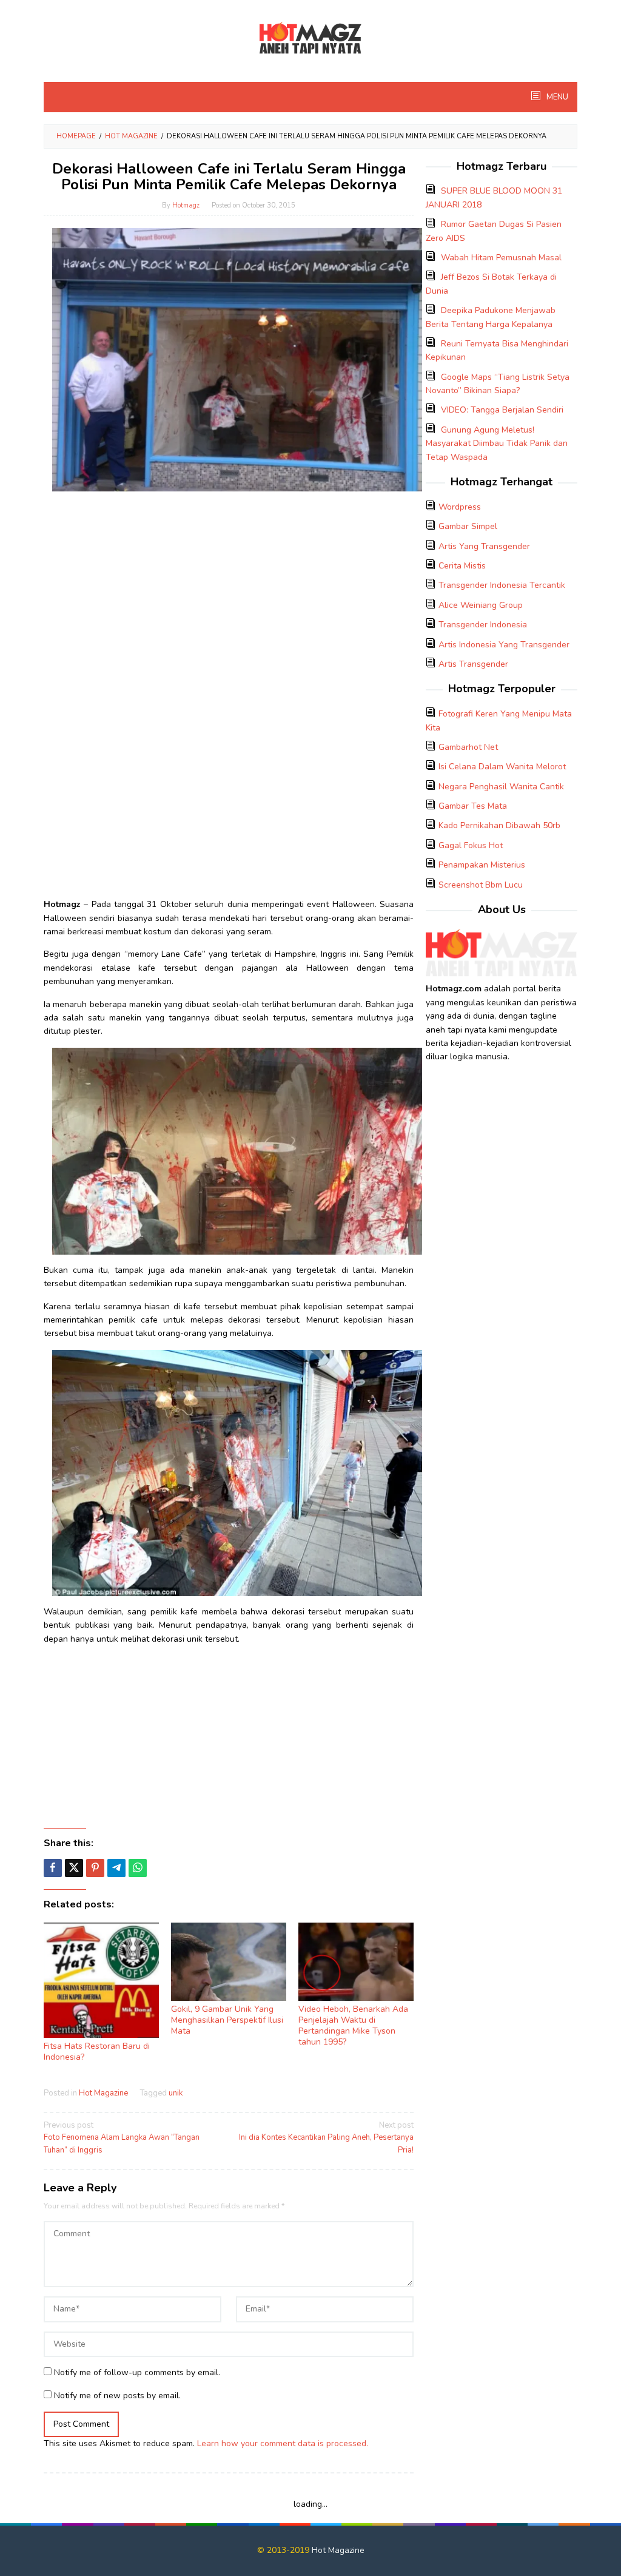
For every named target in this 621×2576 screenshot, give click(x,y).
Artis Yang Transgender (484, 546)
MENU (556, 97)
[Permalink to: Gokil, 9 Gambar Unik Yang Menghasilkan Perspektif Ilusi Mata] (229, 1961)
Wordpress (460, 507)
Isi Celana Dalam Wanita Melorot (502, 767)
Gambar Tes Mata (473, 806)
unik (176, 2093)
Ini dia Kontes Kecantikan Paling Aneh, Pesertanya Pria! (326, 2138)
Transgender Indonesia (483, 625)
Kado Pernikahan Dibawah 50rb (499, 825)
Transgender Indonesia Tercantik (502, 585)
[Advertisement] (229, 585)
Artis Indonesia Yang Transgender (504, 645)
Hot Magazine (103, 2093)
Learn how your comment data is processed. (283, 2443)
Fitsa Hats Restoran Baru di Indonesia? (97, 2052)
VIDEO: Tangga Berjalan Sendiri (502, 410)
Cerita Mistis (462, 566)
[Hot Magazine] (310, 39)
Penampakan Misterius (482, 865)
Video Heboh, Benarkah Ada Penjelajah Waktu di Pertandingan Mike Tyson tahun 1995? (353, 2025)
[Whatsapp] (138, 1868)
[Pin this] (95, 1868)
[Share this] (53, 1868)
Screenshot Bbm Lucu (481, 885)
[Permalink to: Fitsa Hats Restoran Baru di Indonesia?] (101, 1980)
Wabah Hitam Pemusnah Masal (501, 258)
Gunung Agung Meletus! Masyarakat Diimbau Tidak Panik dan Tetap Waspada (497, 443)
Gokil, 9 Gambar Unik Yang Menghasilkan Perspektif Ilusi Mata (227, 2020)
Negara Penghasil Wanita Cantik (501, 787)
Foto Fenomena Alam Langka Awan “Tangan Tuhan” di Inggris (122, 2138)
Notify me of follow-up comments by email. (137, 2372)
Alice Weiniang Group (481, 605)
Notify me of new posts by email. (117, 2396)
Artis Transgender (473, 664)
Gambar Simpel (468, 526)
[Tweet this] (74, 1868)
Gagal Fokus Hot (471, 845)
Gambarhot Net (468, 747)
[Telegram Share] (116, 1868)
